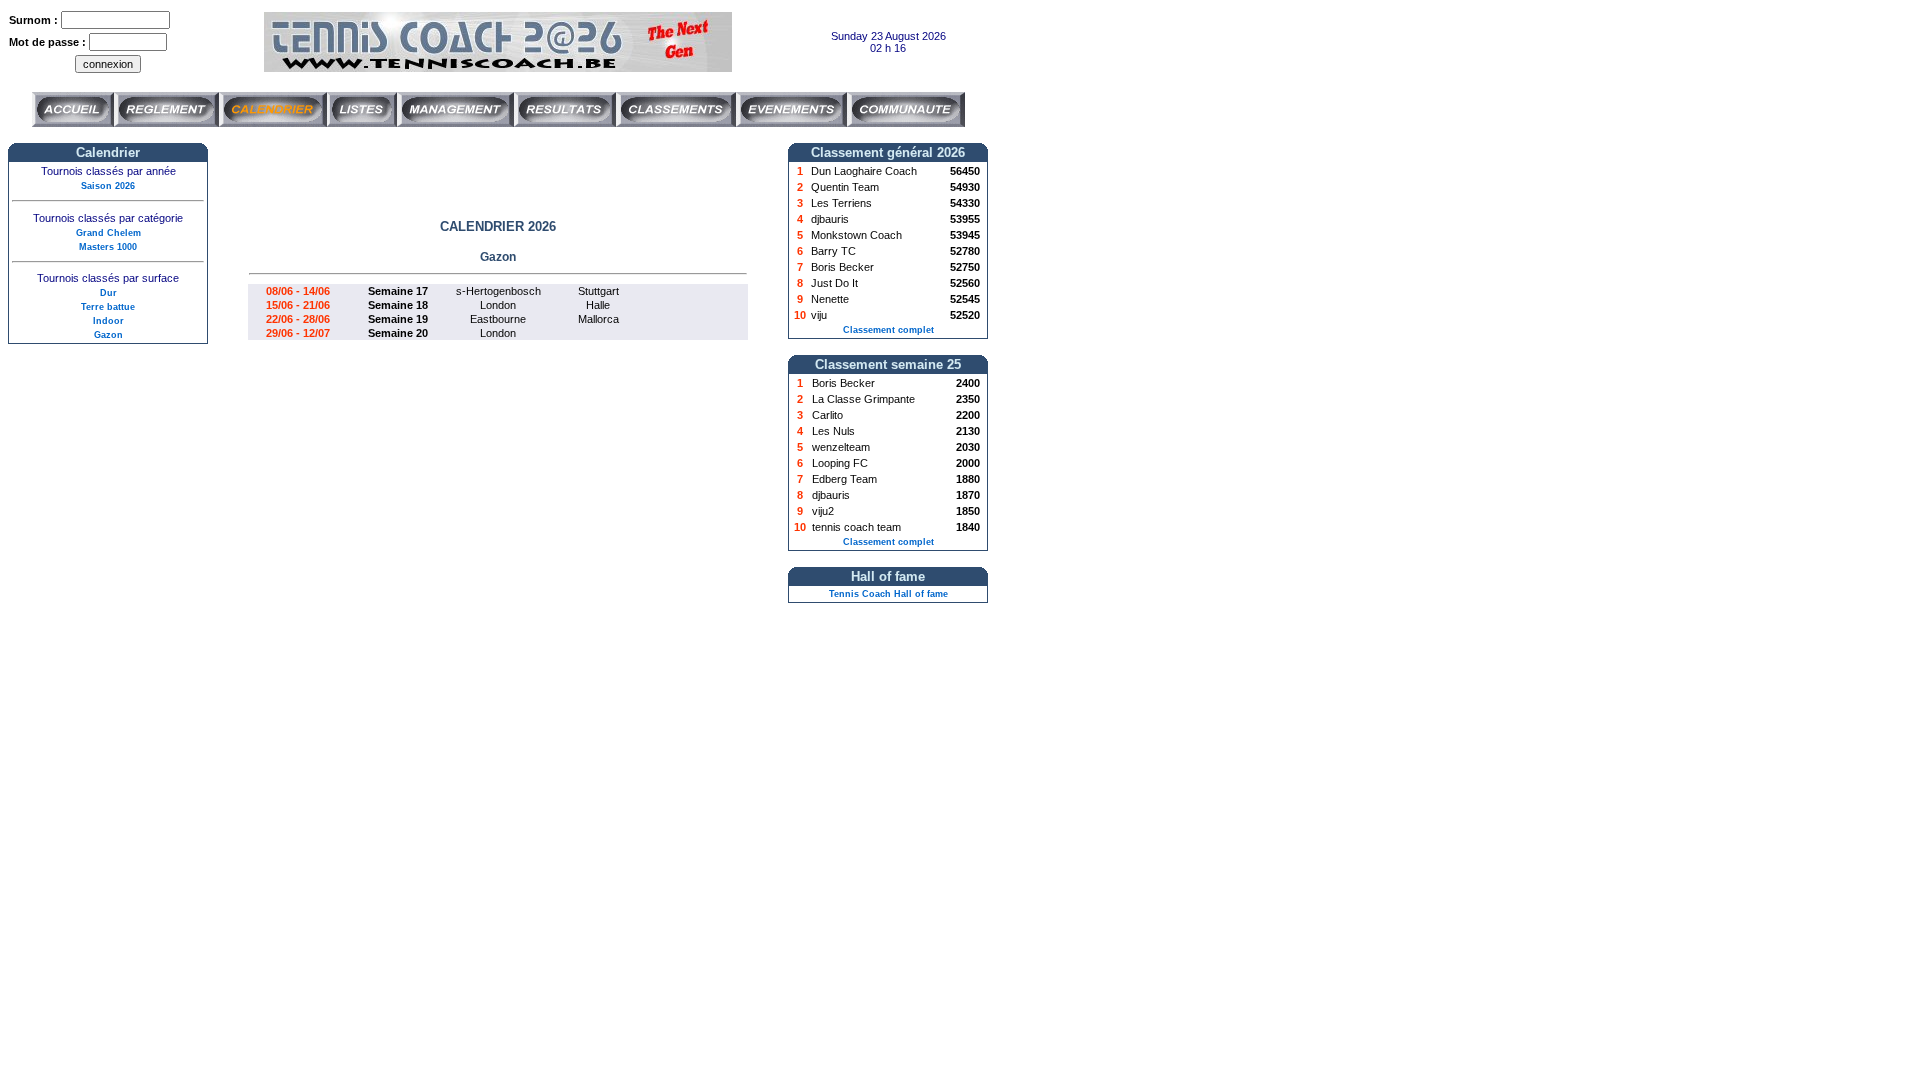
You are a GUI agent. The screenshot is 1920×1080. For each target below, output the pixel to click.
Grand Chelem (108, 233)
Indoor (108, 321)
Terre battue (108, 307)
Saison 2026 (108, 186)
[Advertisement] (498, 173)
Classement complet (888, 330)
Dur (108, 293)
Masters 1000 (108, 247)
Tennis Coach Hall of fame (888, 594)
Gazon (108, 335)
